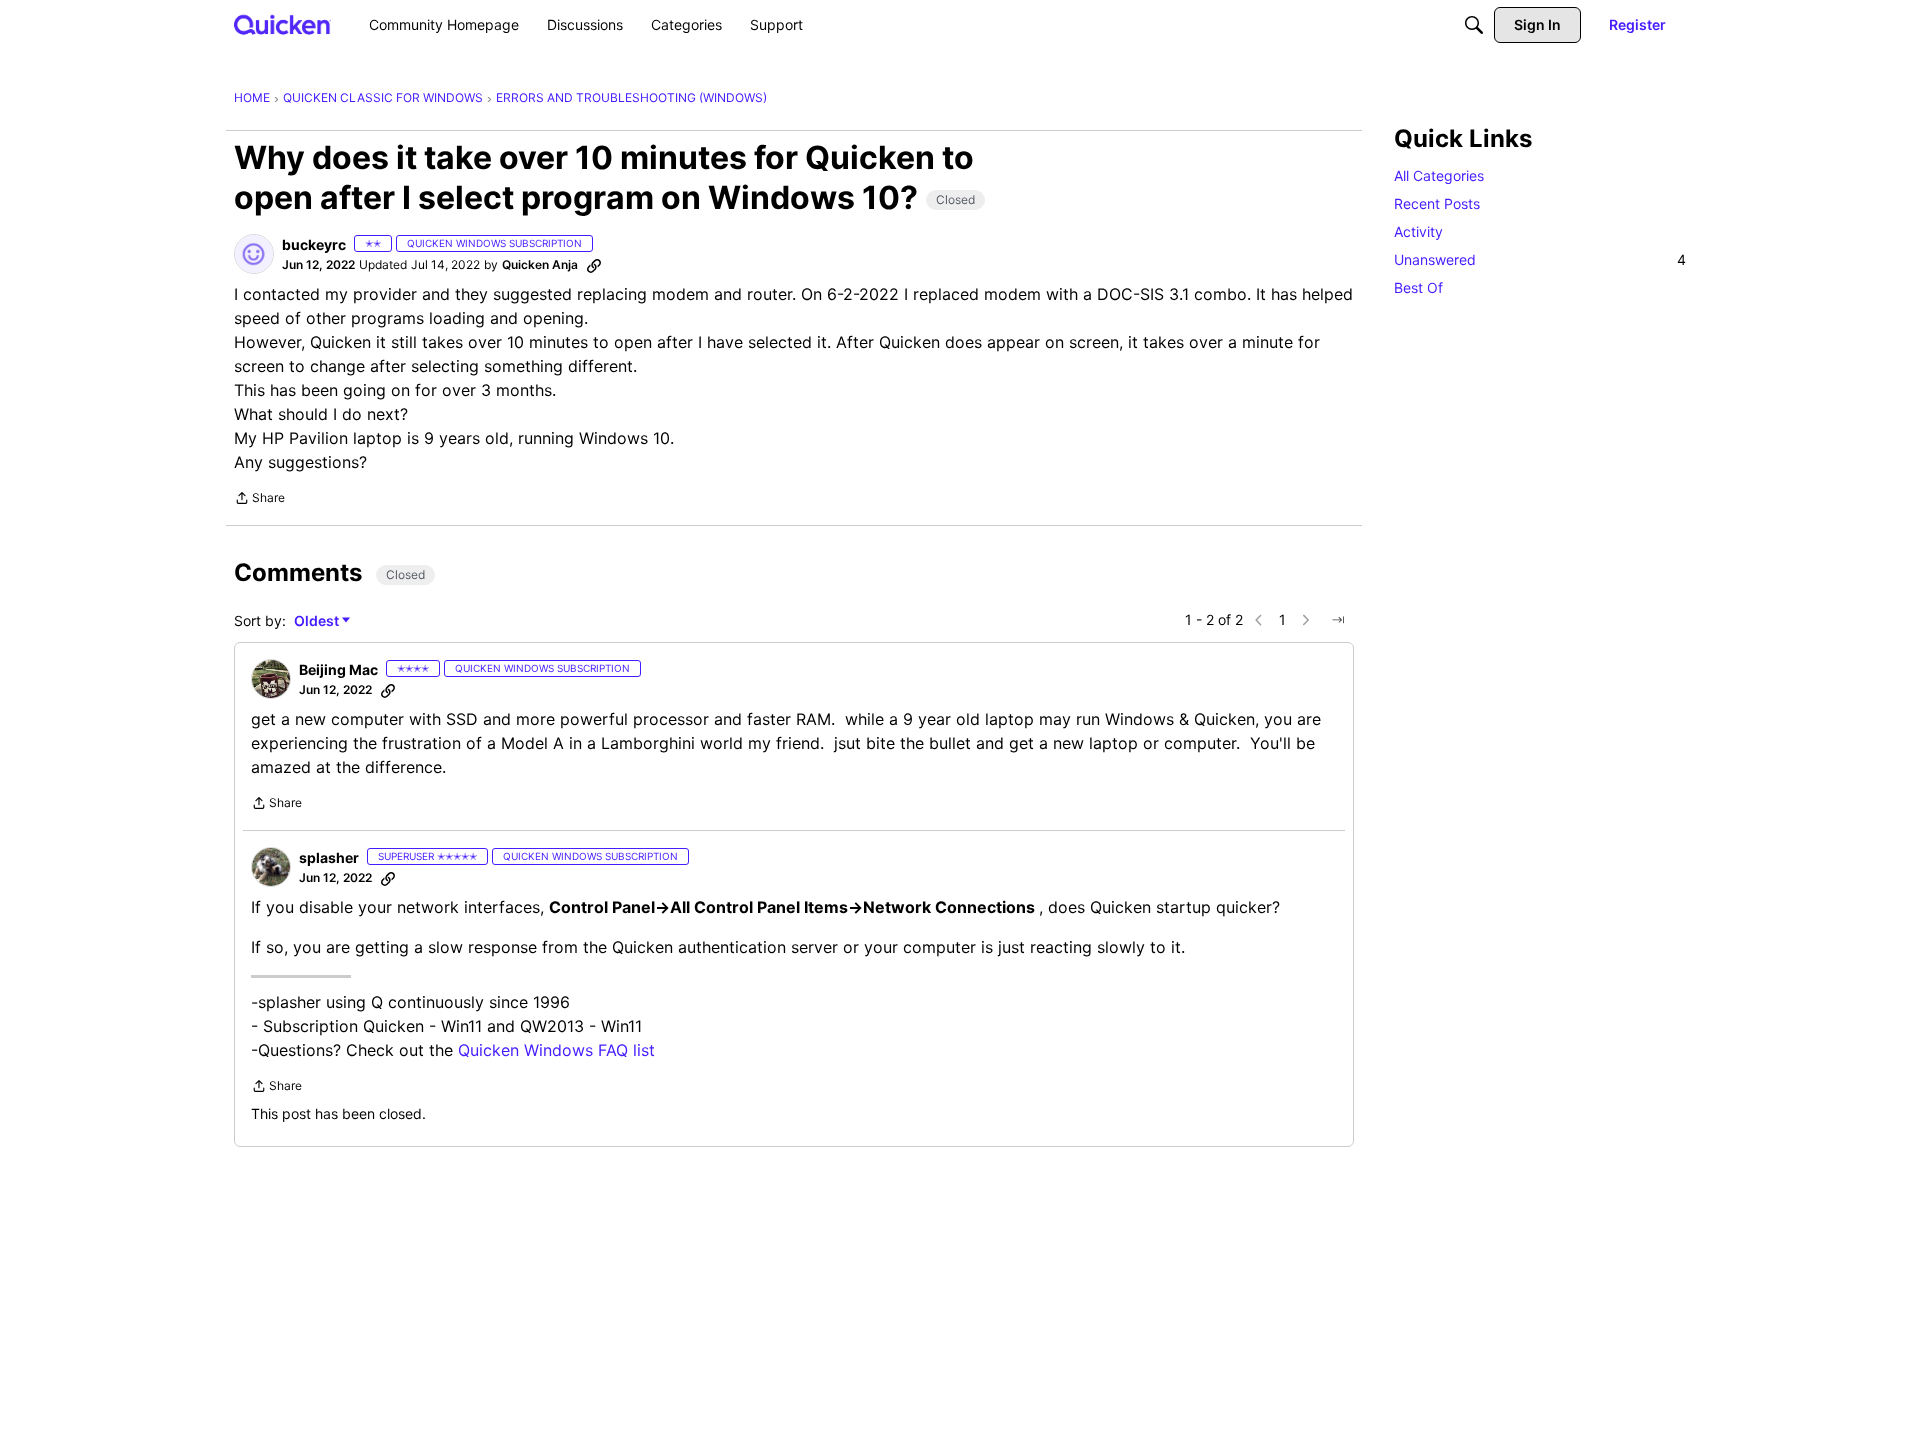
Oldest (318, 621)
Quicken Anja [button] (540, 264)
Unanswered (1540, 259)
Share (259, 500)
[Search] (1474, 25)
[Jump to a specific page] (1338, 620)
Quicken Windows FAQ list (556, 1050)
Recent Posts (1437, 203)
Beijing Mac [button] (338, 669)
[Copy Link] (594, 265)
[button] (254, 254)
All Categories (1439, 175)
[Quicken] (282, 24)
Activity (1418, 231)
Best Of (1418, 287)
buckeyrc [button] (314, 244)
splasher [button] (329, 857)
